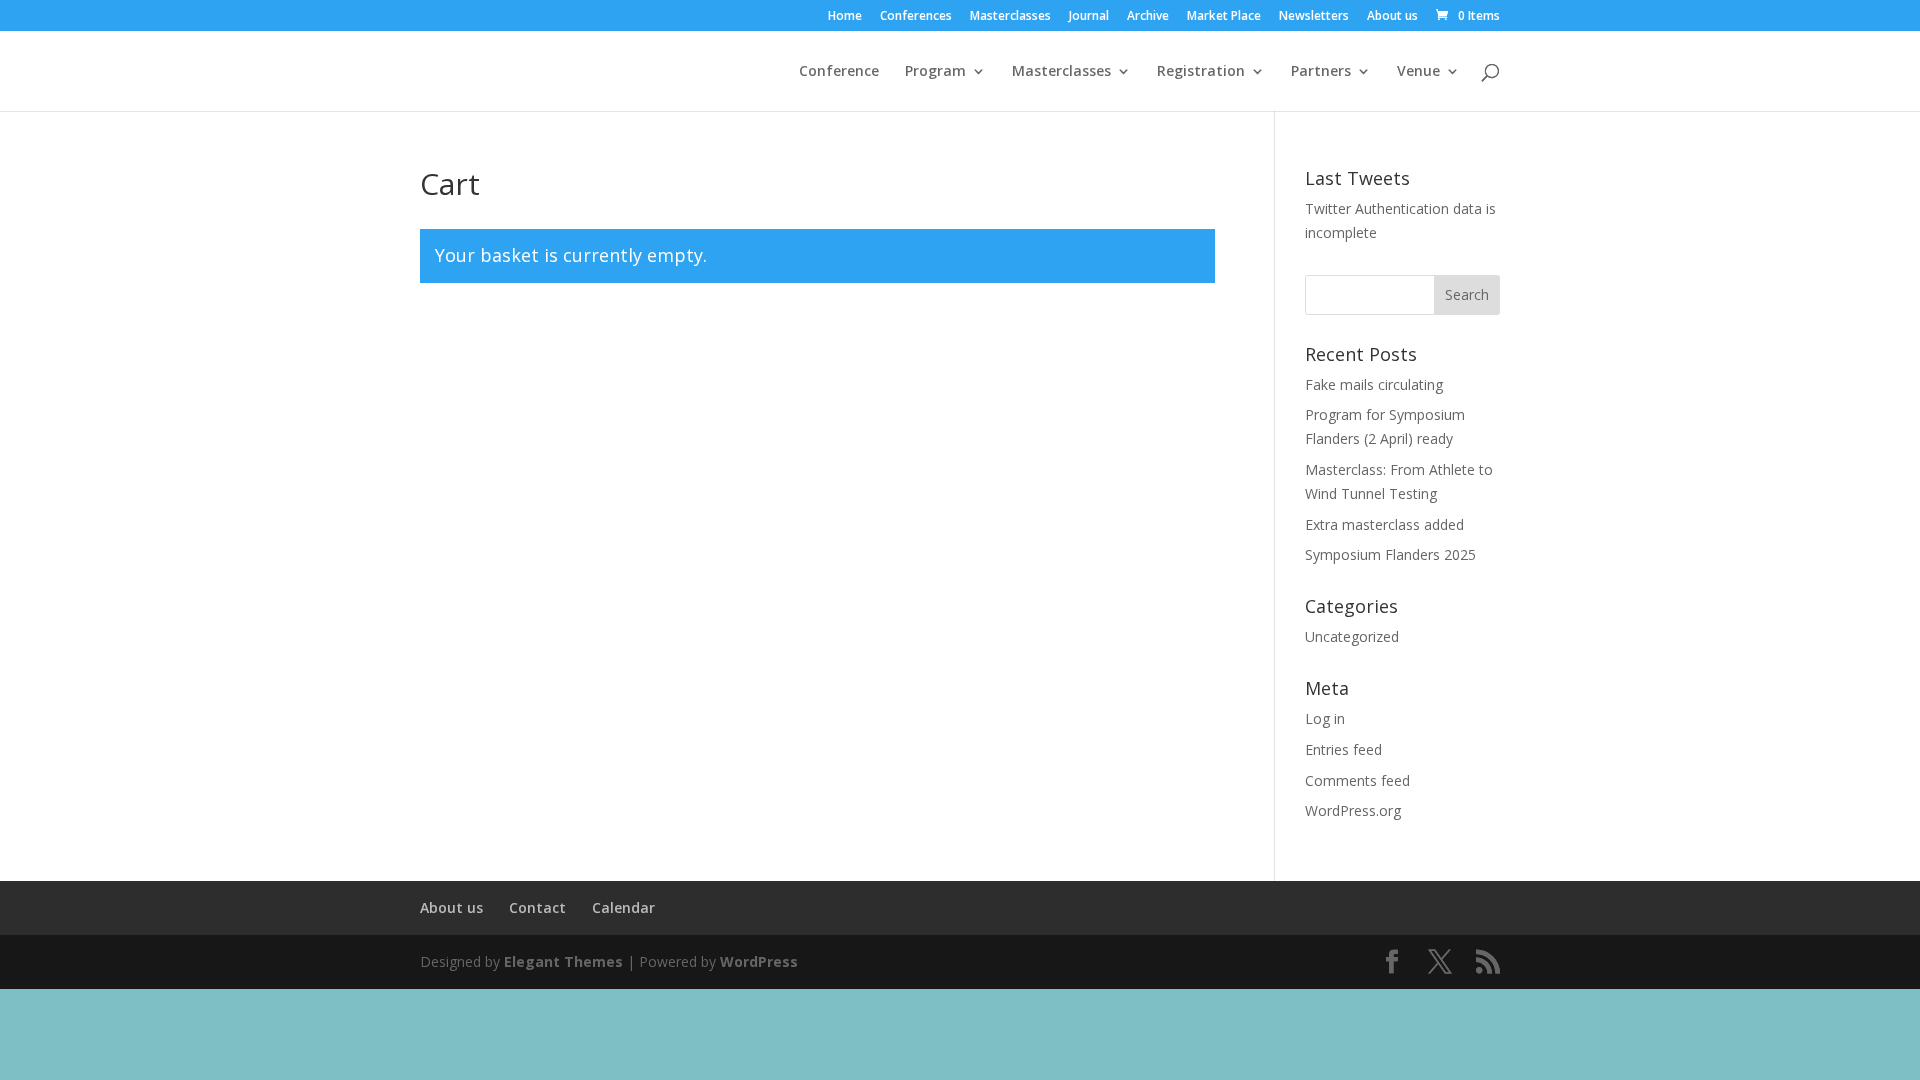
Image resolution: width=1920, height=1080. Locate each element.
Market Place (1224, 17)
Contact (537, 907)
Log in (1325, 718)
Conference (839, 72)
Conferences (916, 17)
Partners (1321, 72)
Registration (1201, 72)
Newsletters (1314, 17)
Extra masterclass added (1384, 524)
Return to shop (514, 343)
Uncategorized (1352, 636)
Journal (1089, 17)
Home (845, 17)
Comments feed (1357, 780)
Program (935, 72)
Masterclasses (1010, 17)
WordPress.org (1353, 810)
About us (1392, 17)
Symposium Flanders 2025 (1390, 554)
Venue (1418, 72)
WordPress (759, 961)
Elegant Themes (563, 961)
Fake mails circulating (1374, 384)
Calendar (623, 907)
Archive (1148, 17)
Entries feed (1343, 749)
